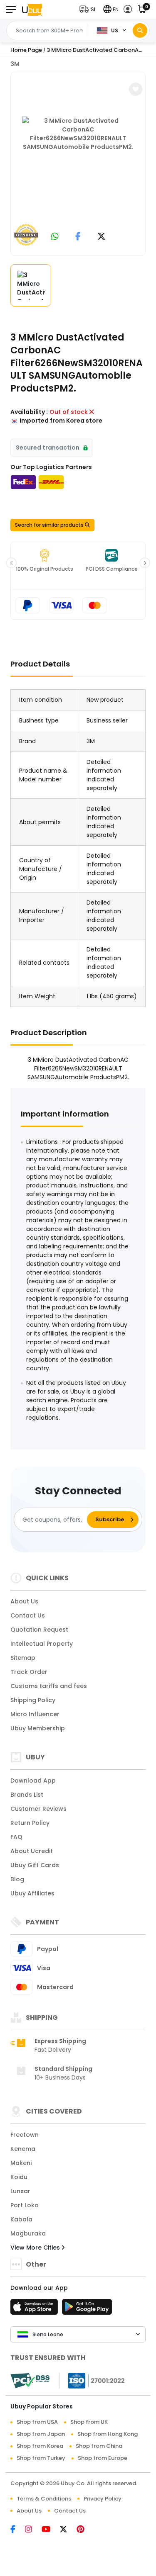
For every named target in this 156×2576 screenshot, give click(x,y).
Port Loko (25, 2205)
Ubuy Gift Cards (35, 1865)
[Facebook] (18, 2530)
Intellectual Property (42, 1644)
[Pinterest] (85, 2530)
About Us (24, 1601)
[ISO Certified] (92, 2380)
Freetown (25, 2135)
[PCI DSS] (30, 2381)
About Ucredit (32, 1851)
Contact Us (28, 1615)
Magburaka (28, 2233)
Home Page (26, 50)
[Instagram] (33, 2530)
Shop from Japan (41, 2434)
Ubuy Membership (38, 1728)
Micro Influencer (35, 1714)
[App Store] (35, 2309)
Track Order (29, 1672)
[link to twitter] (102, 237)
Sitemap (23, 1658)
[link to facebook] (78, 237)
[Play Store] (87, 2309)
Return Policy (30, 1823)
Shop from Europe (103, 2458)
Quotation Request (39, 1630)
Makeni (21, 2163)
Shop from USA (37, 2422)
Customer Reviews (38, 1809)
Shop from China (99, 2446)
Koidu (19, 2177)
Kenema (23, 2149)
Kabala (21, 2219)
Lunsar (20, 2191)
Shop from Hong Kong (108, 2434)
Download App (33, 1781)
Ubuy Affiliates (32, 1893)
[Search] (140, 30)
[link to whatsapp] (55, 237)
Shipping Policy (33, 1700)
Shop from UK (89, 2422)
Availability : (29, 412)
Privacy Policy (103, 2499)
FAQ (16, 1837)
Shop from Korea (40, 2446)
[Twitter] (68, 2530)
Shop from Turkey (41, 2458)
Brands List (27, 1795)
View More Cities (36, 2248)
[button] (90, 9)
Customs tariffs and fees (49, 1686)
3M (15, 64)
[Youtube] (51, 2530)
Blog (17, 1879)
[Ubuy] (32, 9)
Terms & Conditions (44, 2499)
